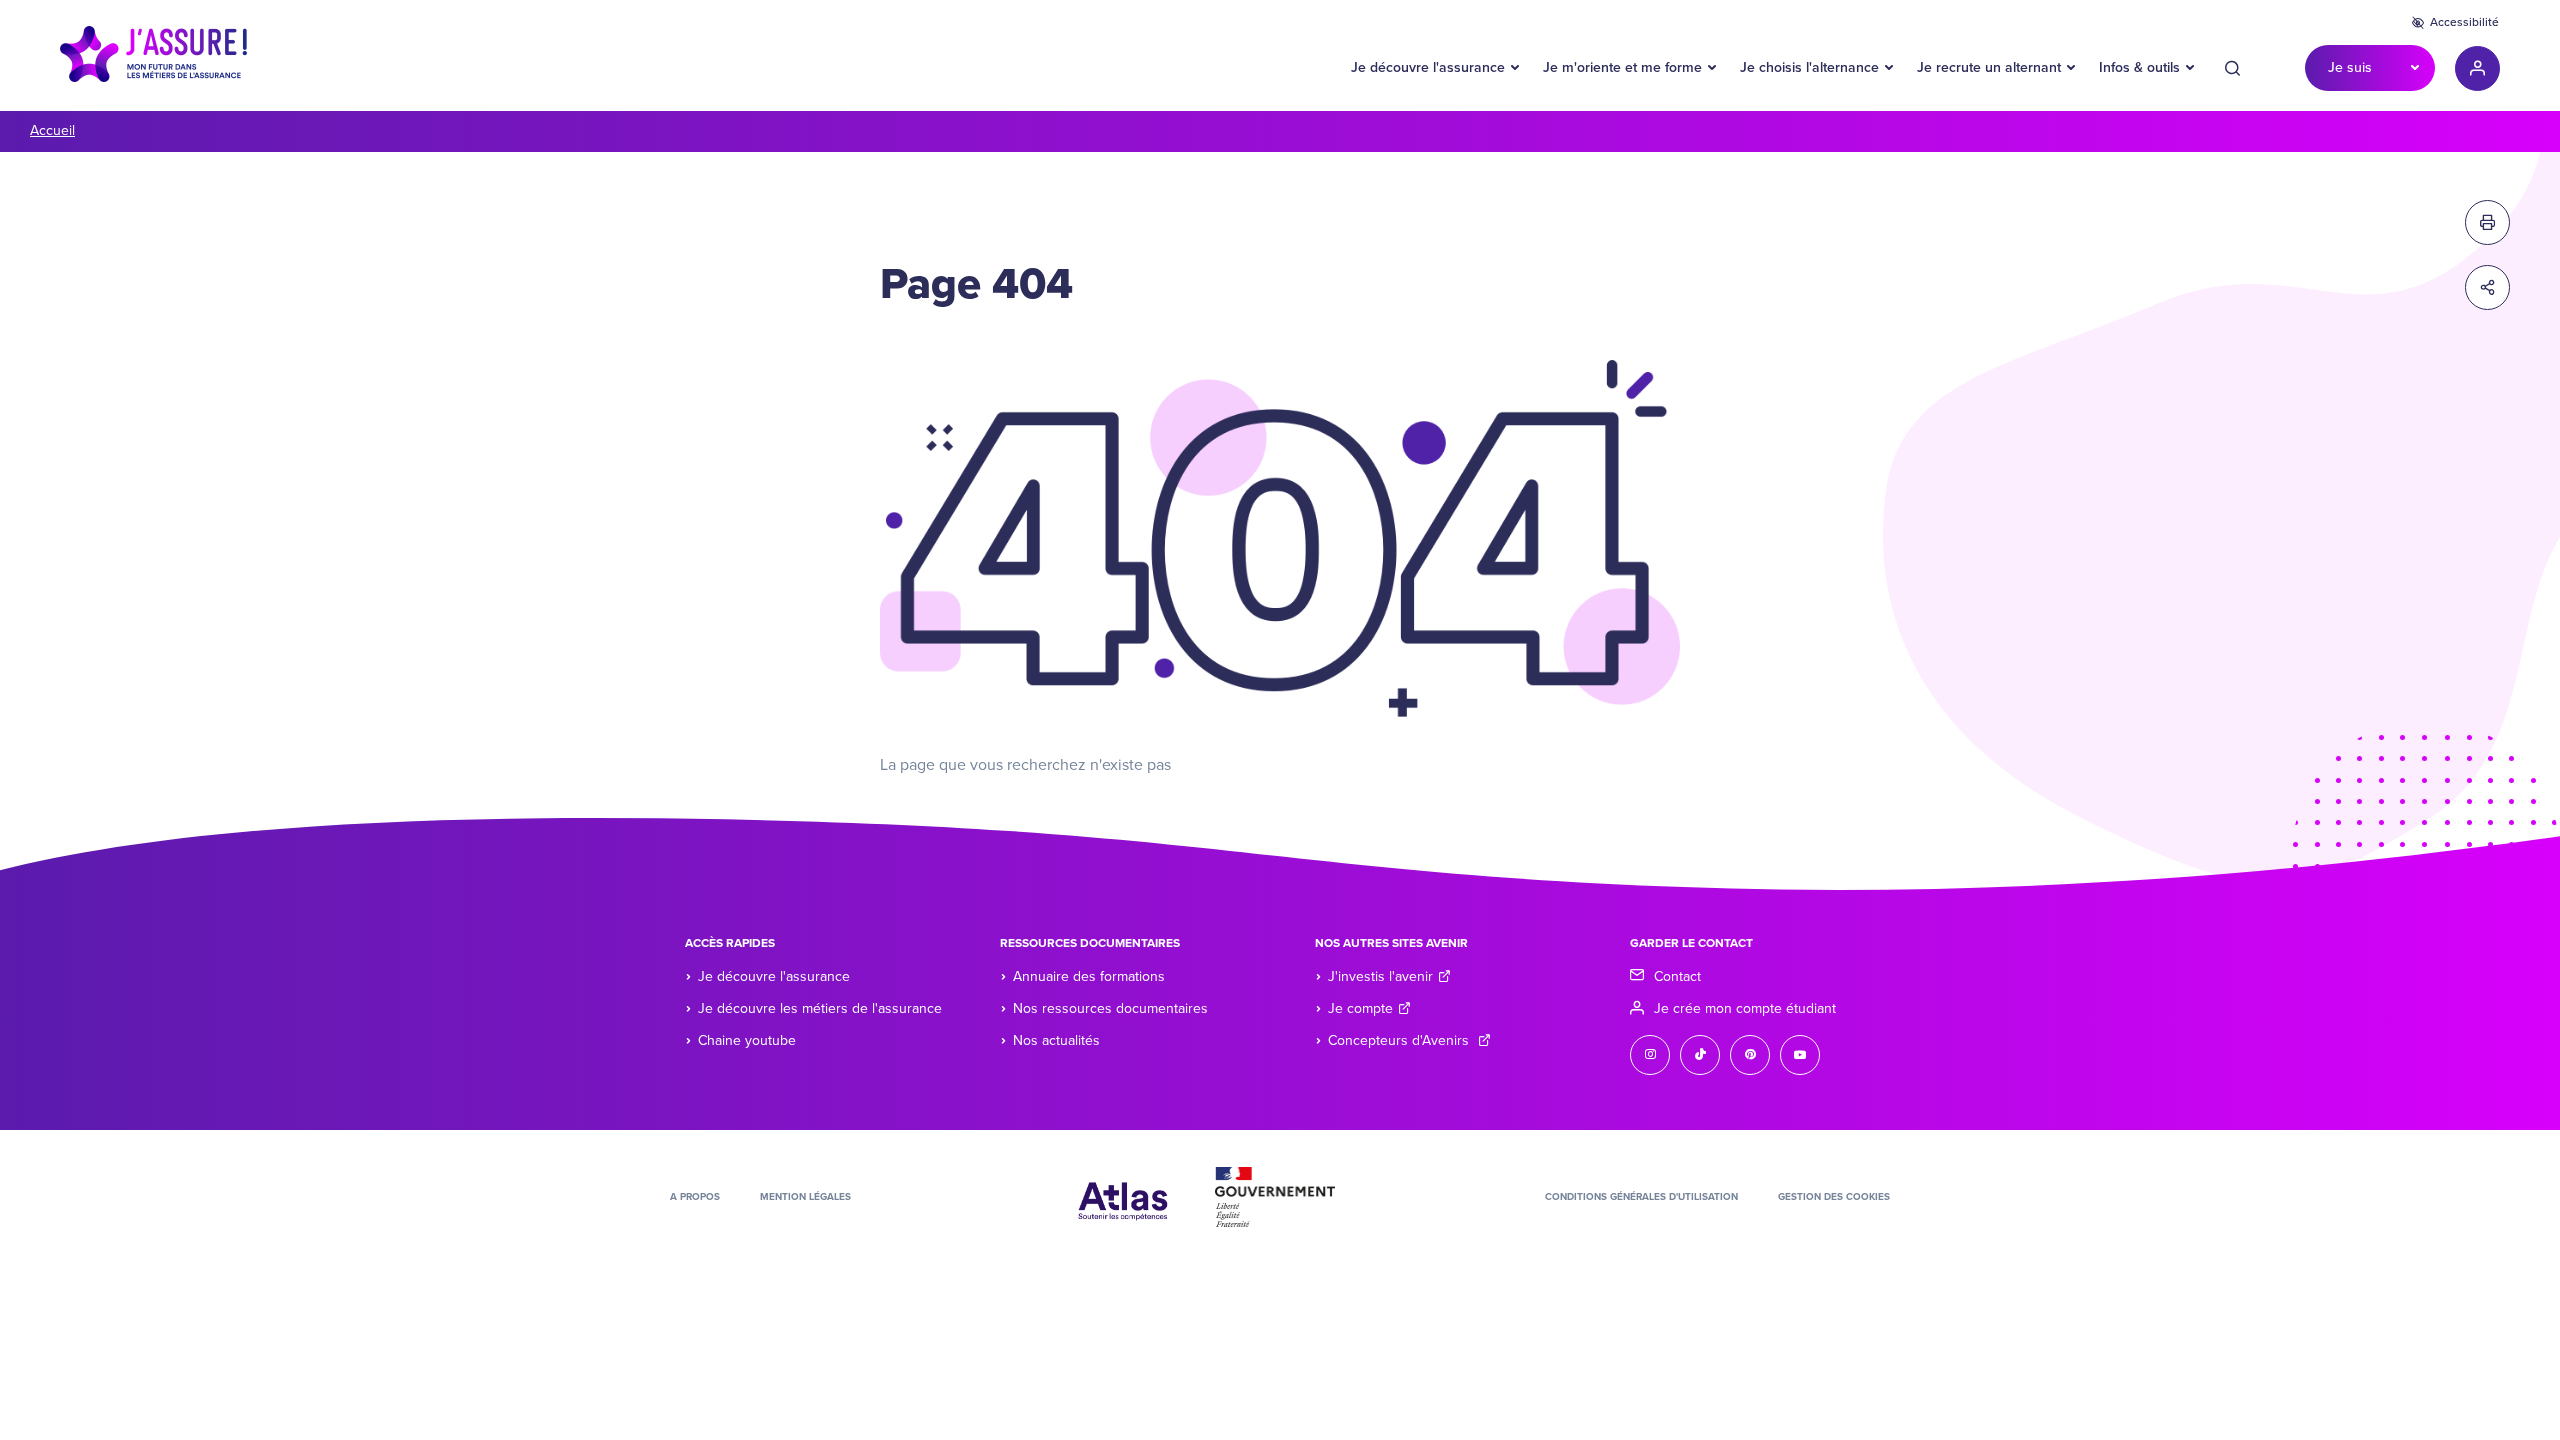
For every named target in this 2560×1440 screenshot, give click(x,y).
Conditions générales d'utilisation (1641, 1197)
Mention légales (805, 1197)
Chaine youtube (747, 1040)
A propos (695, 1197)
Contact (1677, 976)
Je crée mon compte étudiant (1745, 1008)
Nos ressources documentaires (1110, 1008)
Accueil (52, 130)
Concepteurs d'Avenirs (1400, 1040)
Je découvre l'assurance (1428, 67)
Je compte (1360, 1008)
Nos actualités (1056, 1040)
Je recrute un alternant (1989, 67)
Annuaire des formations (1089, 976)
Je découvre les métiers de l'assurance (820, 1008)
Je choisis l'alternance (1809, 67)
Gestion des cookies (1834, 1197)
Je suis (2350, 67)
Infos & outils (2139, 67)
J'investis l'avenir (1380, 976)
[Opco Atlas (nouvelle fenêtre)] (1123, 1196)
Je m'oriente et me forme (1622, 67)
